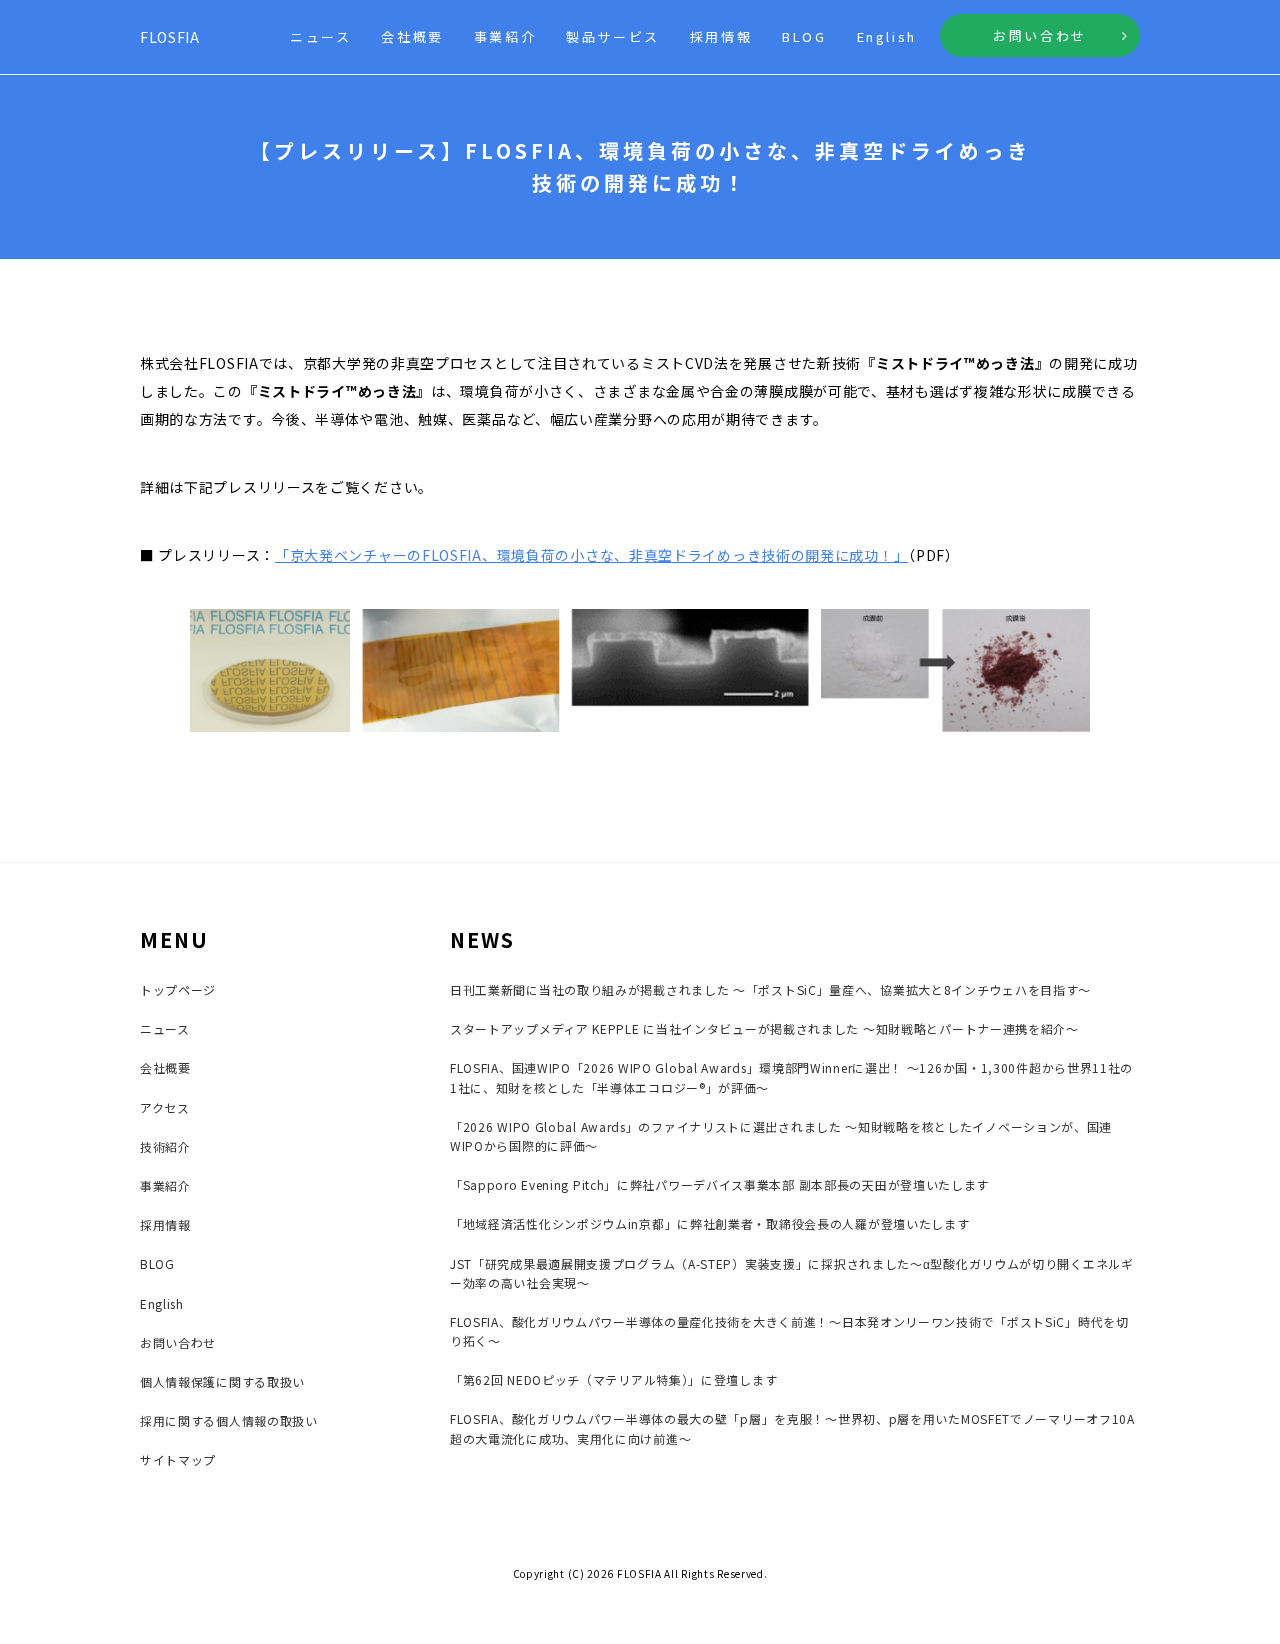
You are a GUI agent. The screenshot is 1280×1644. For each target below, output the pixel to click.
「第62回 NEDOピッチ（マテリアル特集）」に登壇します (613, 1379)
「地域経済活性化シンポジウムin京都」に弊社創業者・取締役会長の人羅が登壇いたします (709, 1223)
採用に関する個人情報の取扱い (229, 1420)
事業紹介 (505, 36)
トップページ (178, 989)
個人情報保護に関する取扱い (222, 1381)
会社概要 (412, 36)
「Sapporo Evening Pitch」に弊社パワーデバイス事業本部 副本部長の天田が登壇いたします (719, 1184)
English (887, 36)
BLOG (804, 36)
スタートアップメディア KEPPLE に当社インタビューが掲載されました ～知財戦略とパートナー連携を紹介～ (764, 1028)
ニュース (320, 36)
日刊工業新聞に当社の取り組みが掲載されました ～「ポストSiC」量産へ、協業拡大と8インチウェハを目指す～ (770, 989)
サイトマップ (178, 1459)
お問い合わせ (1040, 35)
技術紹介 (165, 1146)
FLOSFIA (170, 37)
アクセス (165, 1107)
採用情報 (721, 36)
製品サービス (613, 36)
